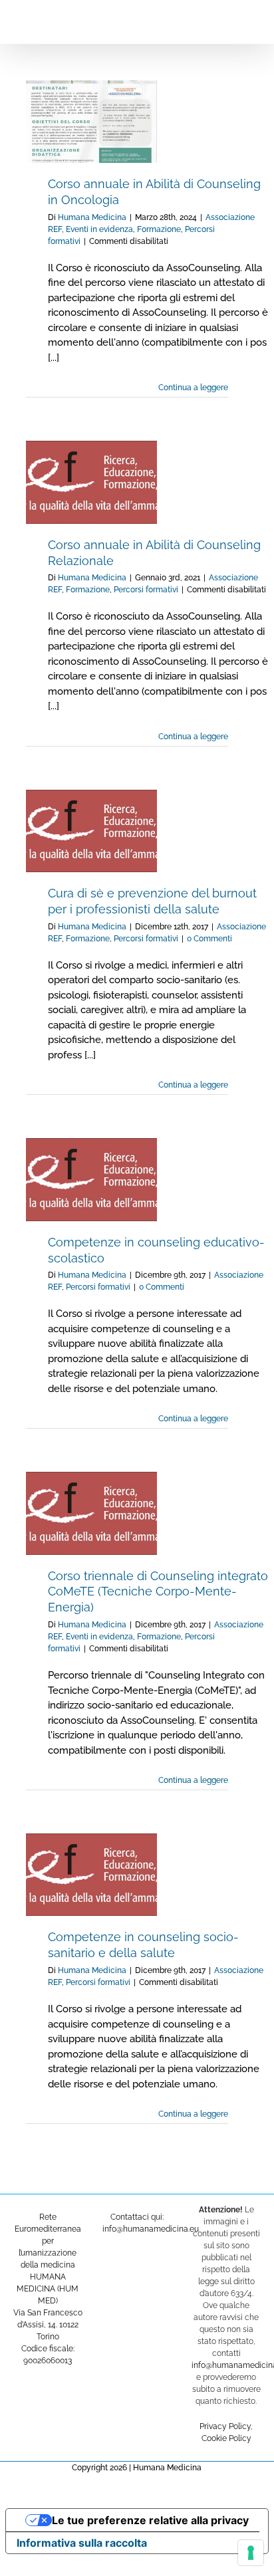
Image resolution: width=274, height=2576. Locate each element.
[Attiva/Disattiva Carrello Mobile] (225, 20)
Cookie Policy (226, 2438)
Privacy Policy (225, 2426)
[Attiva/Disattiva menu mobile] (249, 20)
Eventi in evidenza (99, 229)
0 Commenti (209, 939)
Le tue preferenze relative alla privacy (150, 2520)
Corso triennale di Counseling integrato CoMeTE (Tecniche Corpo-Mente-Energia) (158, 1592)
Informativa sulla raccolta (82, 2543)
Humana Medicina (92, 217)
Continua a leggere (193, 388)
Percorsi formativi (146, 590)
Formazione (159, 229)
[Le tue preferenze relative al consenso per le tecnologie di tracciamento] (251, 2553)
